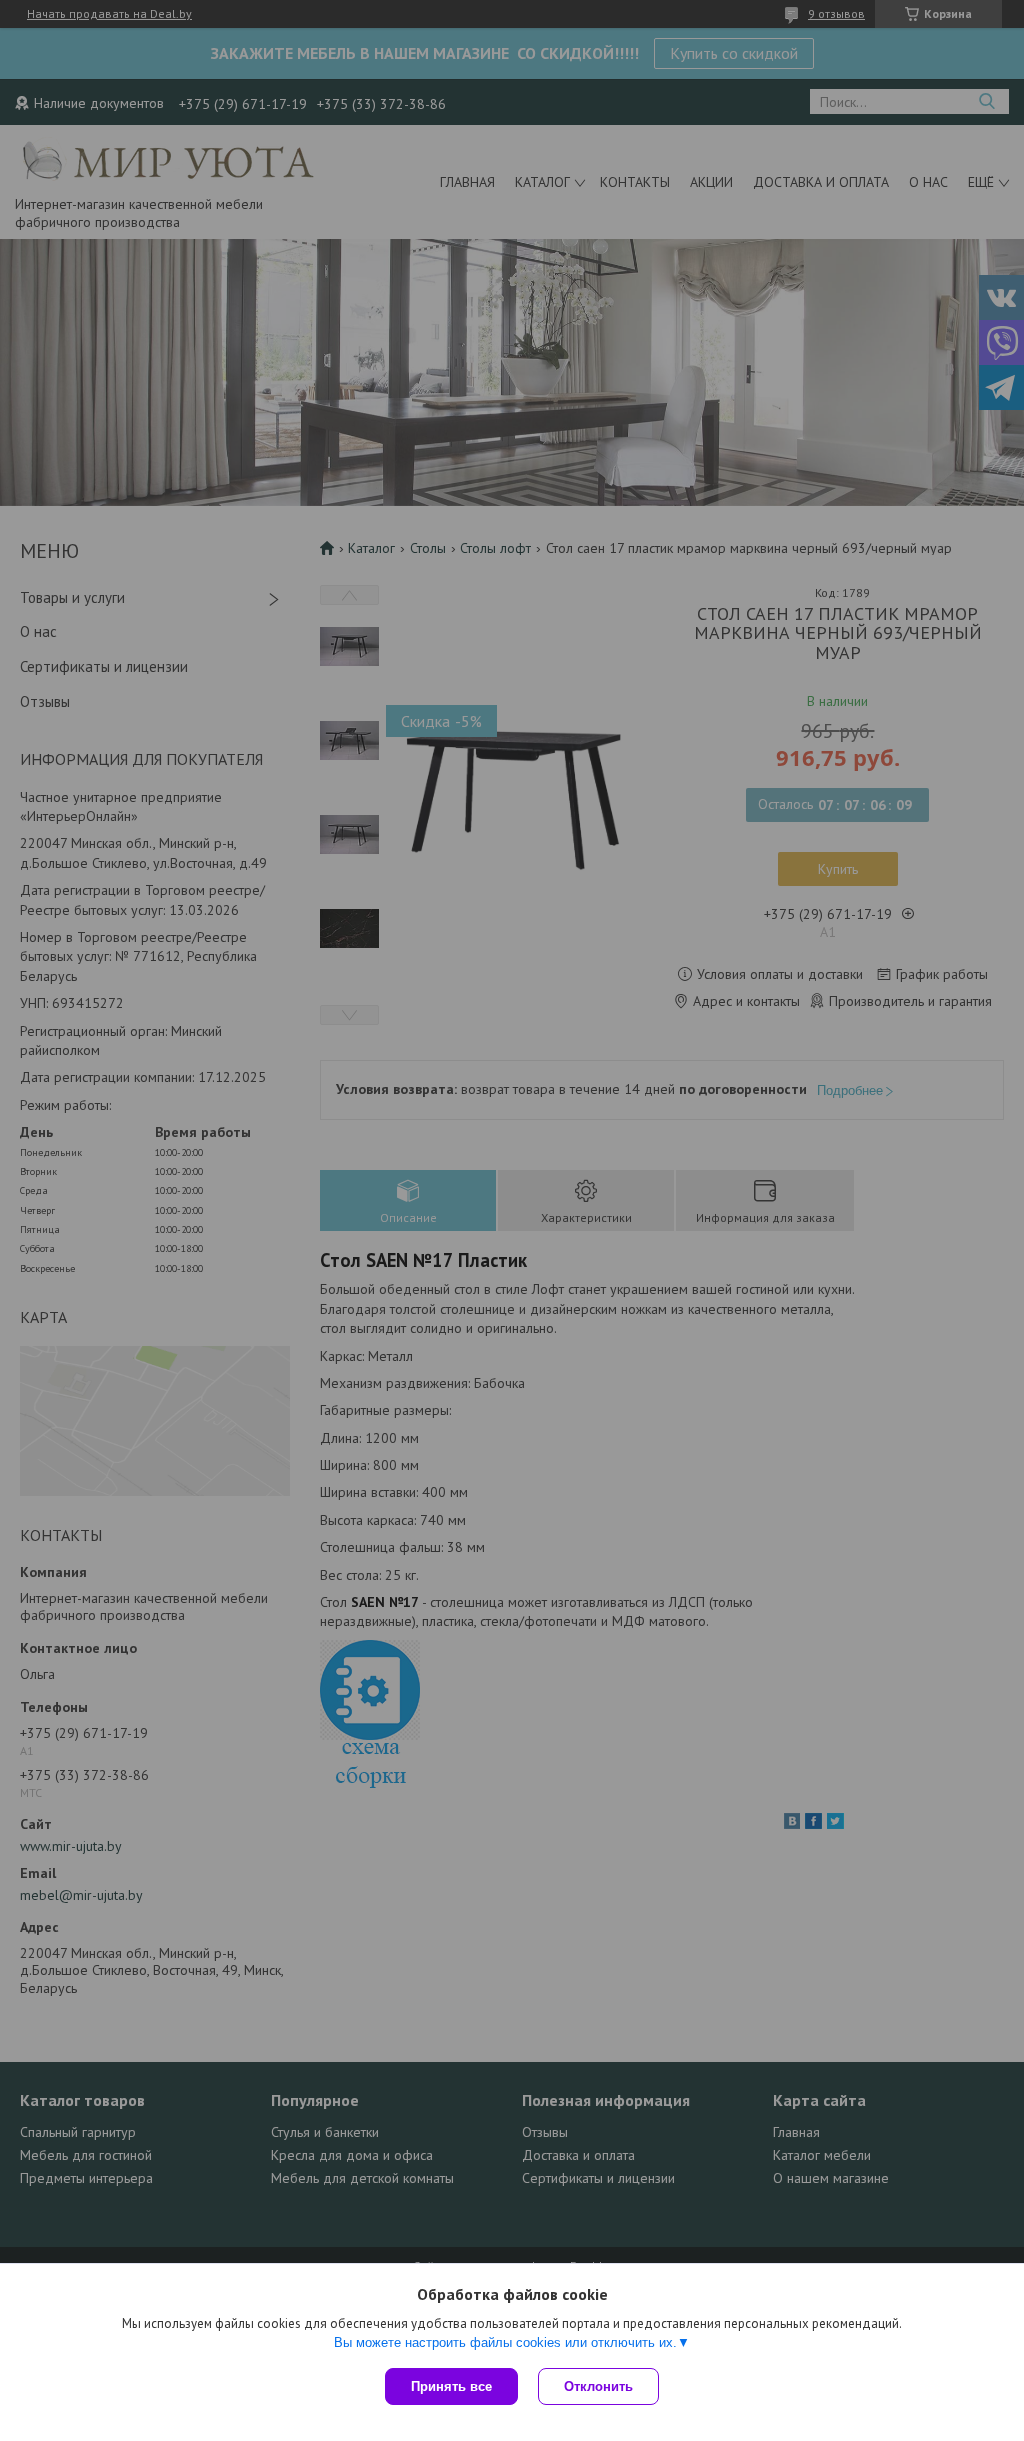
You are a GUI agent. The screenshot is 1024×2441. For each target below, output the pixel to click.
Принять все (451, 2386)
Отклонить (598, 2386)
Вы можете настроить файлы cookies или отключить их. (505, 2342)
